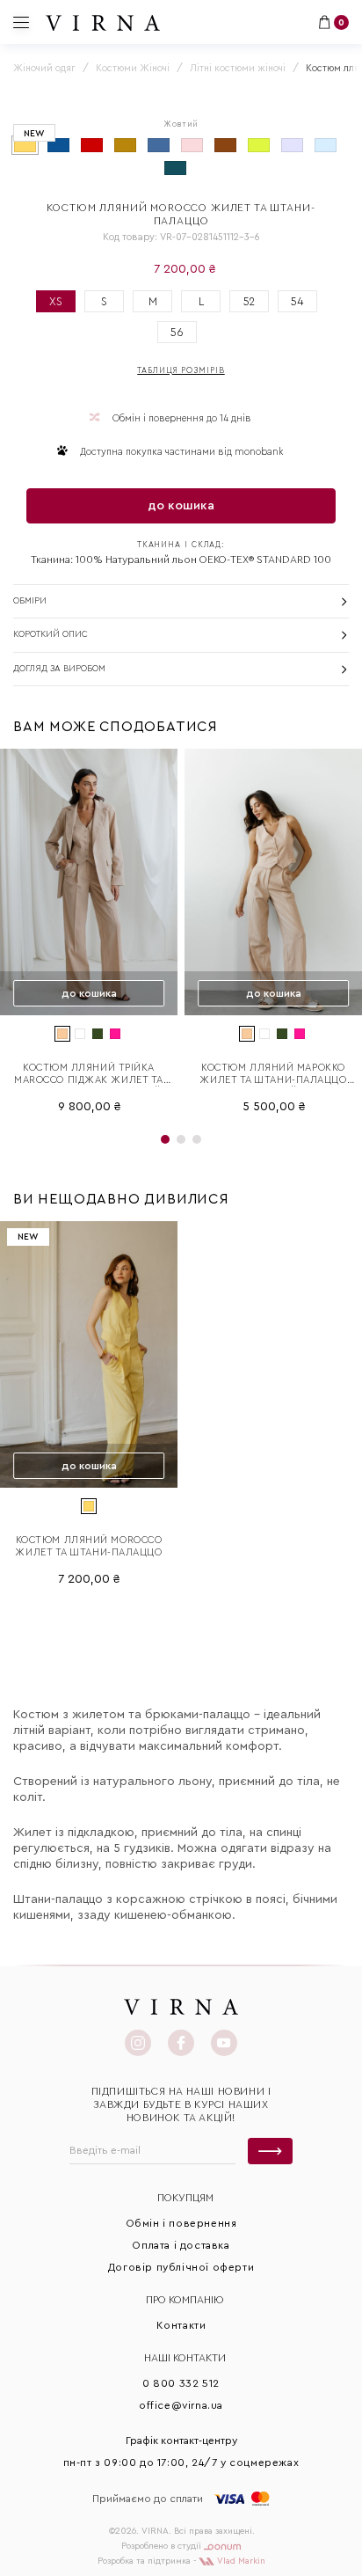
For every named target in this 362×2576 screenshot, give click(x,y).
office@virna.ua (181, 2405)
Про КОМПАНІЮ (185, 2300)
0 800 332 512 (181, 2383)
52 (249, 301)
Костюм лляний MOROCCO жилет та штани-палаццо (88, 1546)
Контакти (181, 2325)
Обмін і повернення (181, 2223)
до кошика (181, 506)
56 (177, 332)
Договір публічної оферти (181, 2267)
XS (56, 301)
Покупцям (185, 2198)
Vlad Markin (240, 2561)
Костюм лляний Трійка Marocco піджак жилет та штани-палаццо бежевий (89, 1075)
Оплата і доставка (181, 2245)
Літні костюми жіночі (238, 68)
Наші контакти (185, 2358)
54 (297, 301)
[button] (165, 1139)
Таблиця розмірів (181, 371)
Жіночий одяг (44, 68)
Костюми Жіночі (133, 68)
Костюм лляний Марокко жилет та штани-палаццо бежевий (273, 1075)
